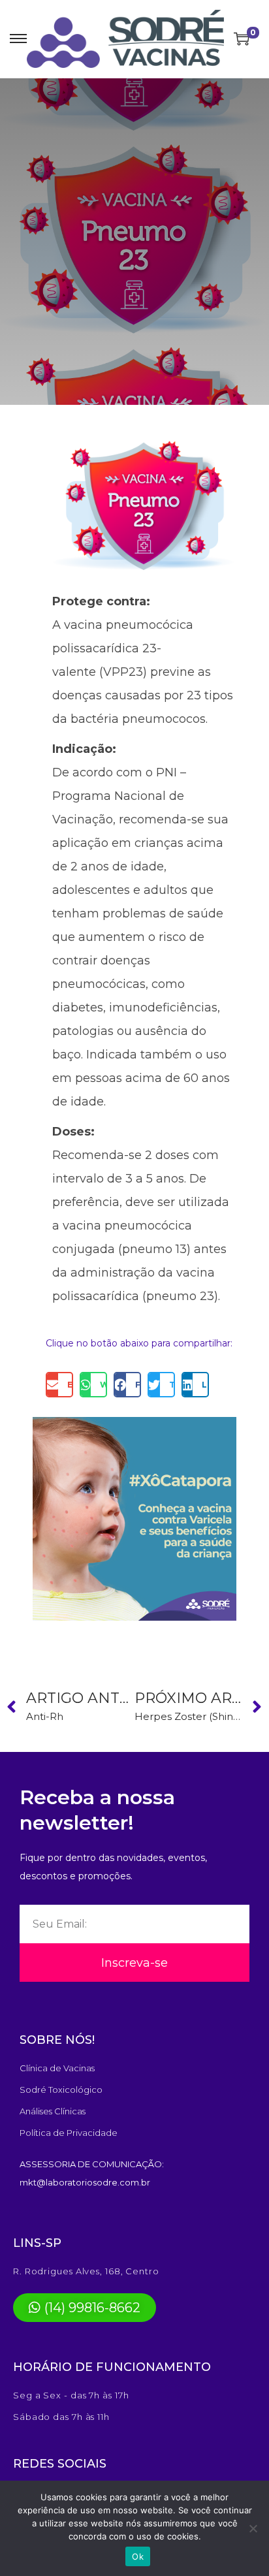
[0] (242, 39)
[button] (59, 1385)
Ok (138, 2556)
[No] (253, 2528)
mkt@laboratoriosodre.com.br (85, 2182)
